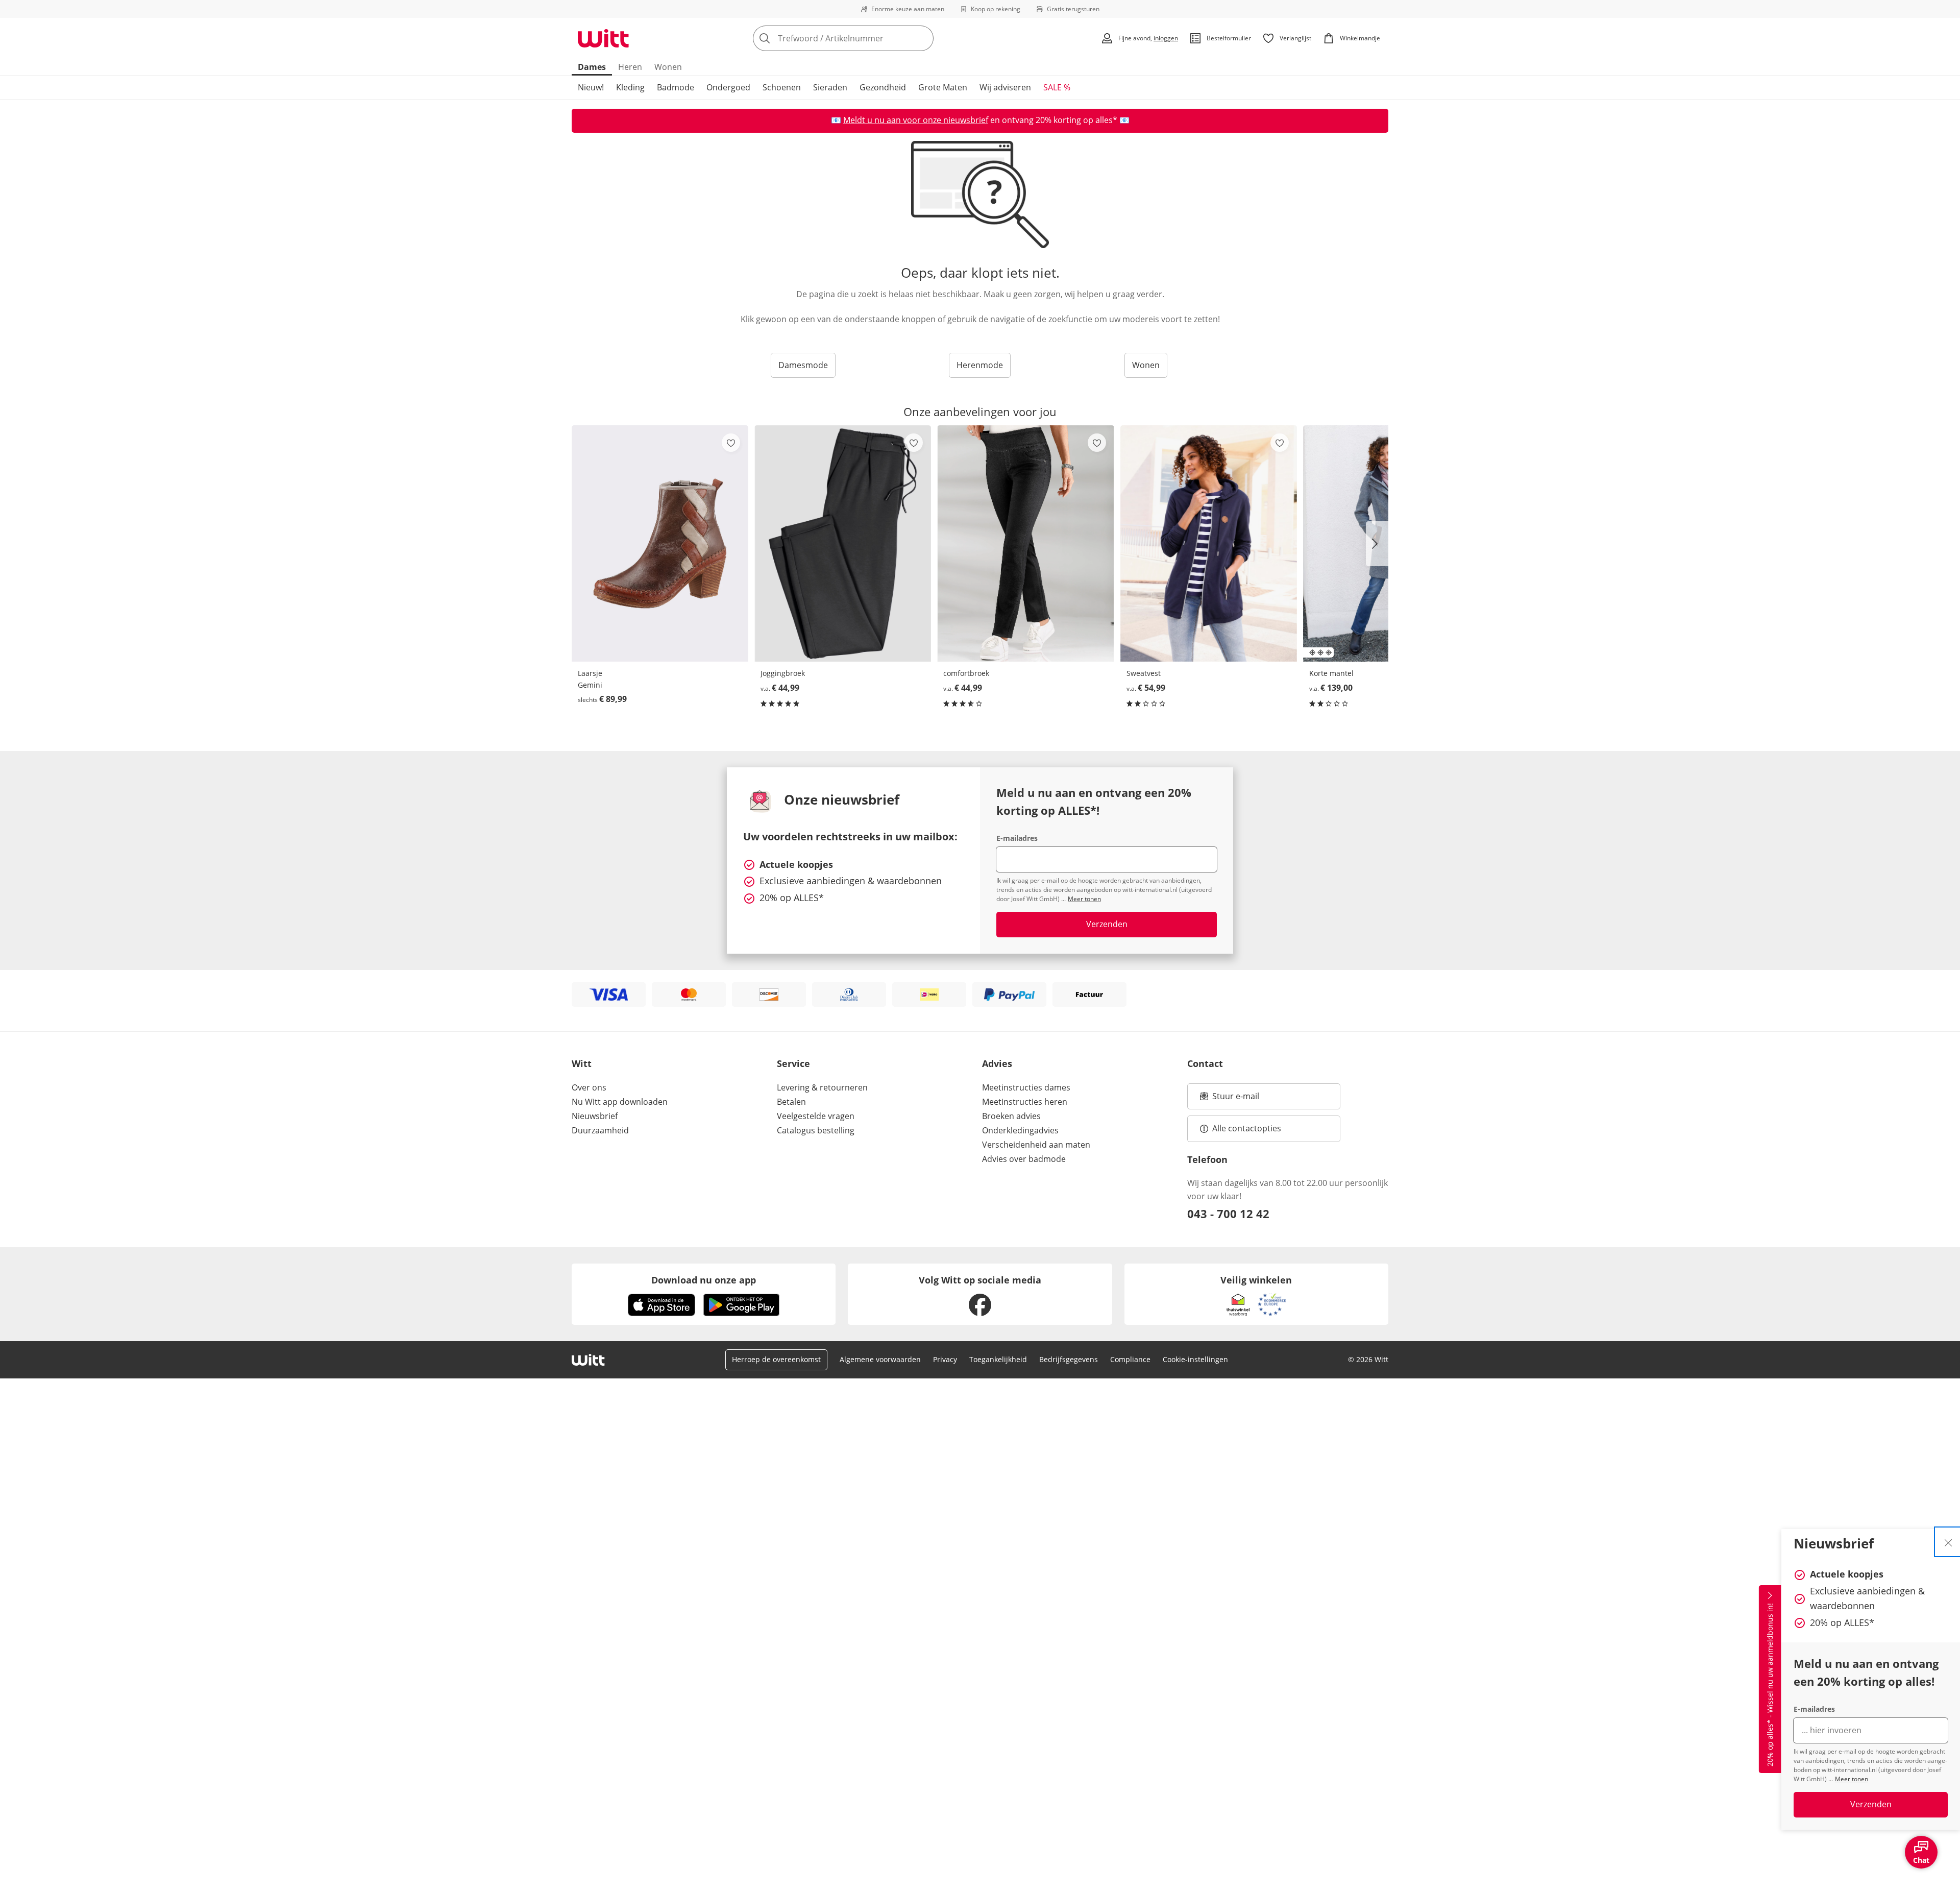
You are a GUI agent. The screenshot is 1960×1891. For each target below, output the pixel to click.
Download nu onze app (704, 1280)
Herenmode (980, 365)
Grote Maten (943, 87)
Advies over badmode (1024, 1159)
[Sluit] (1948, 1542)
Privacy (945, 1359)
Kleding (630, 87)
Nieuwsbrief (595, 1116)
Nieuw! (591, 87)
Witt (582, 1063)
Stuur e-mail (1235, 1099)
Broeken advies (1011, 1116)
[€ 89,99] (660, 543)
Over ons (589, 1087)
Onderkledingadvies (1020, 1130)
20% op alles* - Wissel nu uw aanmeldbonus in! (1770, 1685)
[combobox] (866, 38)
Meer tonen (1852, 1779)
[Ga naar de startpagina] (603, 38)
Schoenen (782, 87)
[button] (1377, 544)
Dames (592, 67)
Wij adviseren (1005, 87)
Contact (1205, 1063)
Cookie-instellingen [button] (1195, 1359)
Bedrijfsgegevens (1069, 1359)
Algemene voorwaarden (880, 1359)
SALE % (1057, 87)
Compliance (1130, 1359)
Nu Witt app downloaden (620, 1102)
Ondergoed (728, 87)
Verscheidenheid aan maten (1036, 1145)
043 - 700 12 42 (1228, 1214)
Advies (997, 1063)
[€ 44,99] (843, 543)
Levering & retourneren (822, 1087)
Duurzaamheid (600, 1130)
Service (793, 1063)
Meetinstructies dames (1026, 1087)
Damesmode (803, 365)
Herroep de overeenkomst (776, 1359)
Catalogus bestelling (816, 1130)
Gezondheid (883, 87)
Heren (630, 67)
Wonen (668, 67)
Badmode (676, 87)
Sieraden (830, 87)
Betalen (791, 1102)
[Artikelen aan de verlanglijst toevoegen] (731, 443)
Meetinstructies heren (1025, 1102)
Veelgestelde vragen (816, 1116)
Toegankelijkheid (998, 1359)
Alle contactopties (1247, 1128)
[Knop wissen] (923, 38)
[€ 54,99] (1209, 543)
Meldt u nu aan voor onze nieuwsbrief (916, 120)
